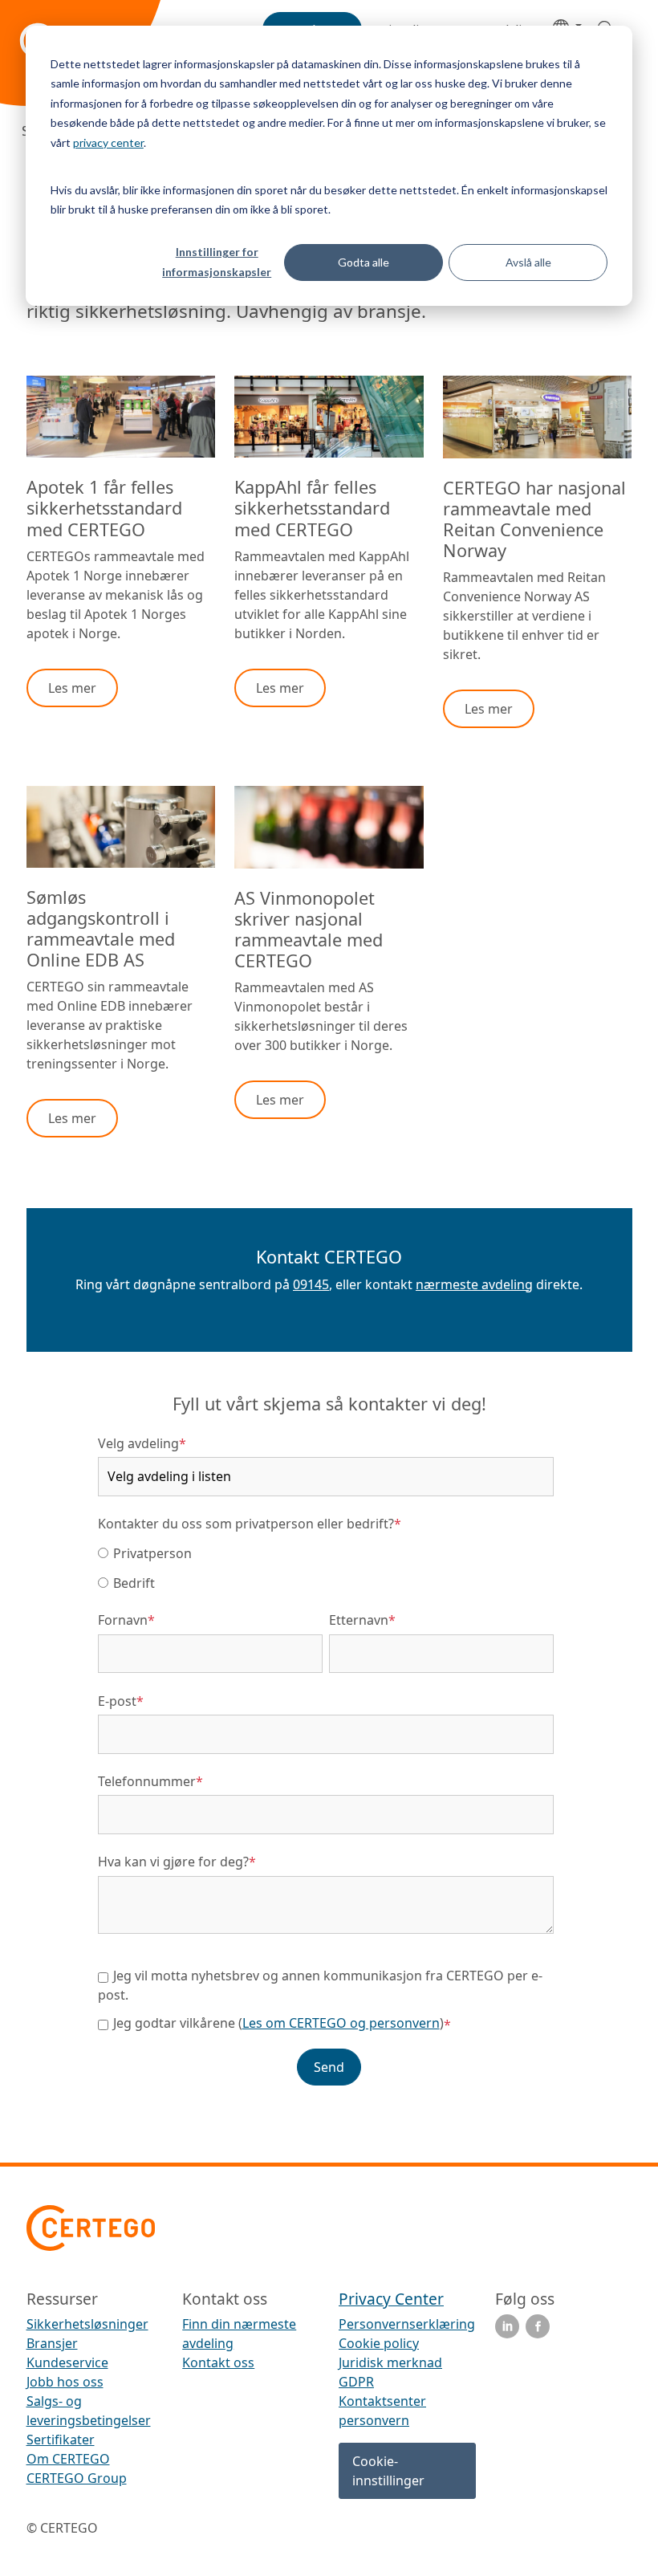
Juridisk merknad (390, 2362)
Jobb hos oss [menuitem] (65, 2382)
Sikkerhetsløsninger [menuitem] (87, 2324)
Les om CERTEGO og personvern (341, 2023)
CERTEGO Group (77, 2478)
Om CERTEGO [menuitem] (68, 2459)
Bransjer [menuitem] (52, 2343)
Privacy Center (391, 2299)
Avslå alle (528, 262)
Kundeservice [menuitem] (67, 2362)
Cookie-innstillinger (388, 2471)
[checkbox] (326, 1567)
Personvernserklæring (407, 2324)
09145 (311, 1284)
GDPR (356, 2382)
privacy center (108, 142)
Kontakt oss (218, 2362)
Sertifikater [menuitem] (61, 2440)
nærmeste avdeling (474, 1284)
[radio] (326, 1553)
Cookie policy (379, 2343)
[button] (72, 688)
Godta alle (364, 262)
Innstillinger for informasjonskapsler (217, 262)
